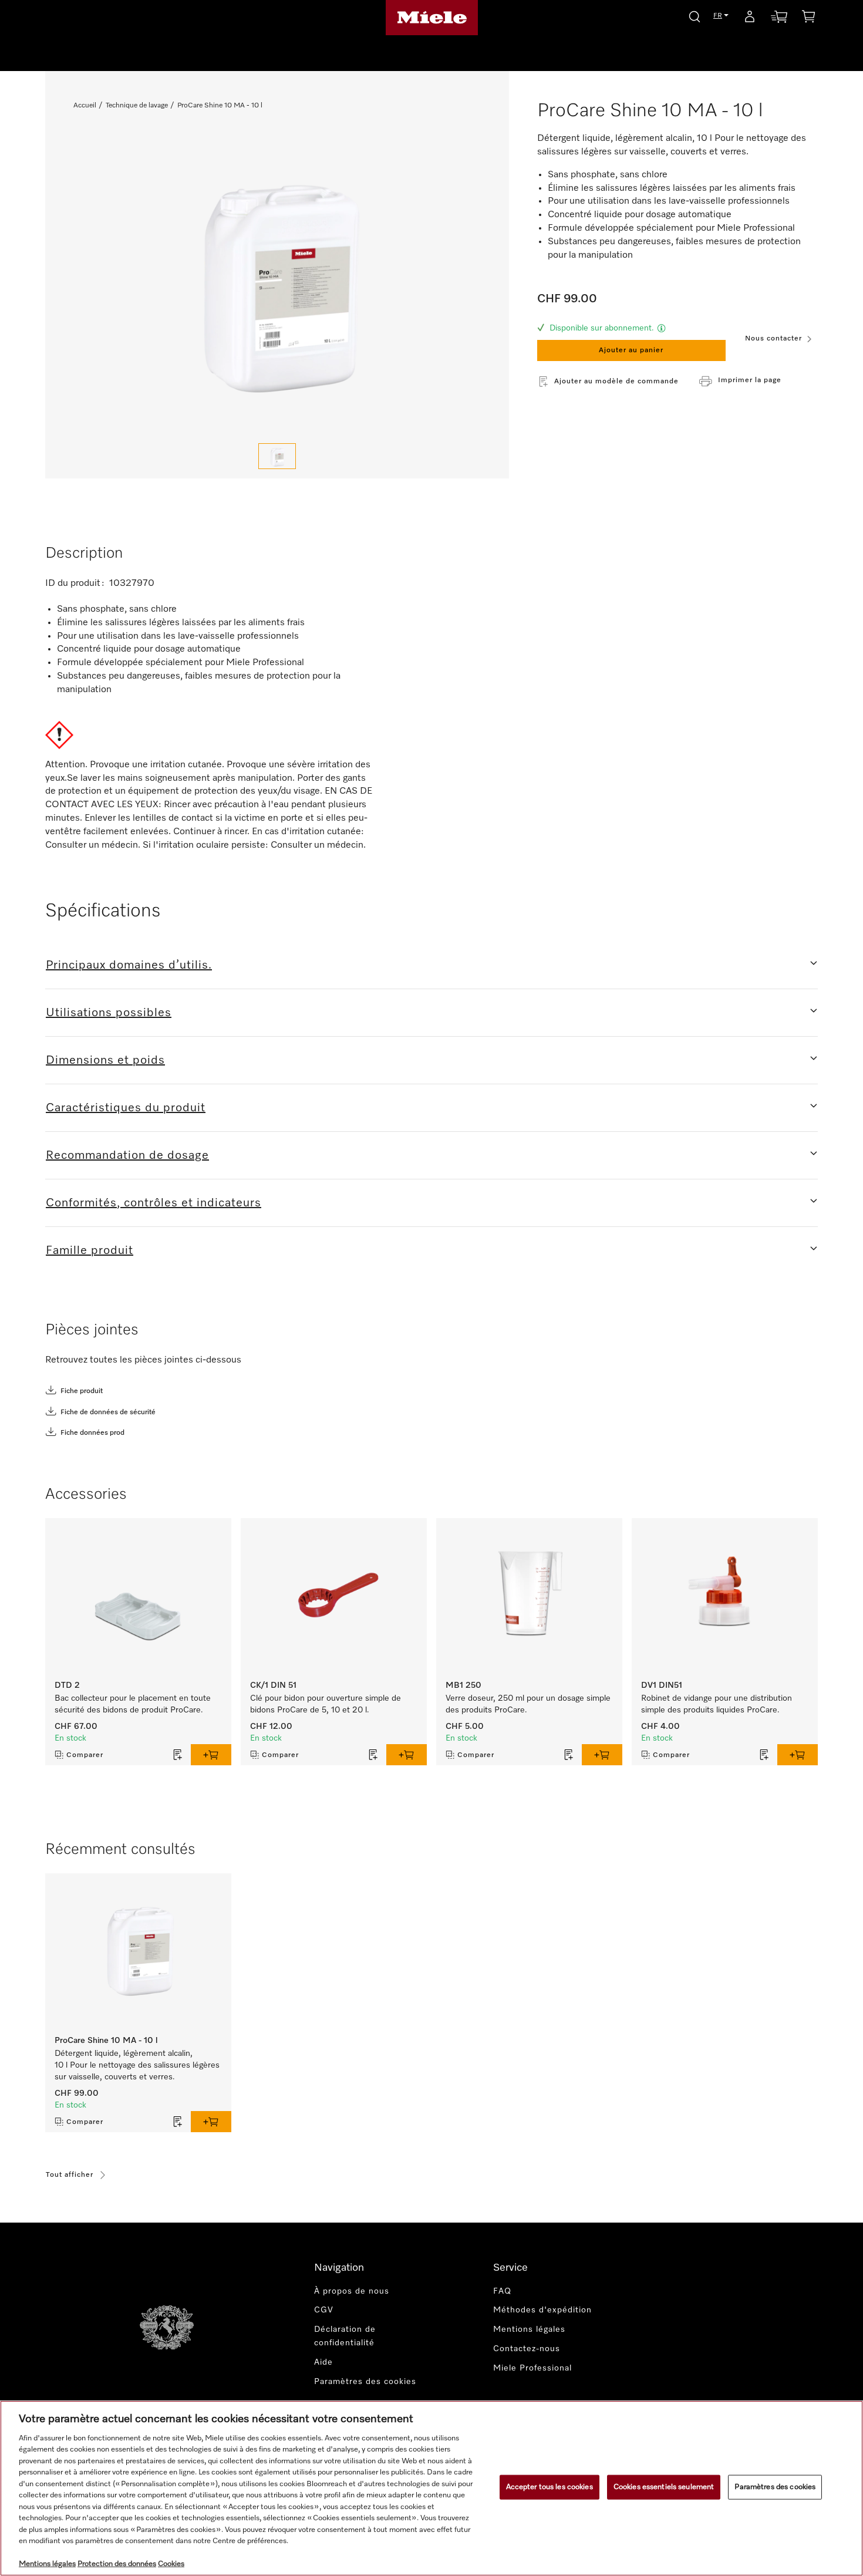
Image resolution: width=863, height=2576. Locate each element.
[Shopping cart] (808, 18)
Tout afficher (70, 2175)
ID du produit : (76, 584)
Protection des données (117, 2564)
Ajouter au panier (631, 350)
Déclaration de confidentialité (345, 2336)
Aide (323, 2362)
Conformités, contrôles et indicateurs (154, 1203)
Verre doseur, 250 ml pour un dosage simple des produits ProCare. (528, 1704)
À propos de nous (352, 2291)
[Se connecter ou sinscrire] (750, 19)
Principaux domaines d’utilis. (129, 965)
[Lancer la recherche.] (695, 15)
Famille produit (90, 1250)
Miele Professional (532, 2368)
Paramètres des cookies (775, 2487)
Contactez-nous (527, 2349)
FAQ (502, 2291)
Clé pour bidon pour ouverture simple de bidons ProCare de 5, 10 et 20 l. (326, 1704)
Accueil (85, 106)
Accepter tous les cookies (550, 2487)
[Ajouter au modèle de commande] (178, 1755)
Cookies (171, 2564)
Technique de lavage (137, 106)
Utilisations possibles (109, 1013)
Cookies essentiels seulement (664, 2487)
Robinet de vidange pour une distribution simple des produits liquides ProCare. (717, 1704)
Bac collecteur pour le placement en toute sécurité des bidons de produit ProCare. (133, 1704)
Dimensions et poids (105, 1060)
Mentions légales (529, 2329)
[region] (431, 2488)
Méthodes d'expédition (542, 2310)
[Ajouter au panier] (211, 1755)
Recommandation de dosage (127, 1155)
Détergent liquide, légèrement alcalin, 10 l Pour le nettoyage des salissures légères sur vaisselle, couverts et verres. (137, 2065)
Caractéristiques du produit (126, 1108)
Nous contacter (773, 339)
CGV (324, 2310)
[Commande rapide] (779, 19)
